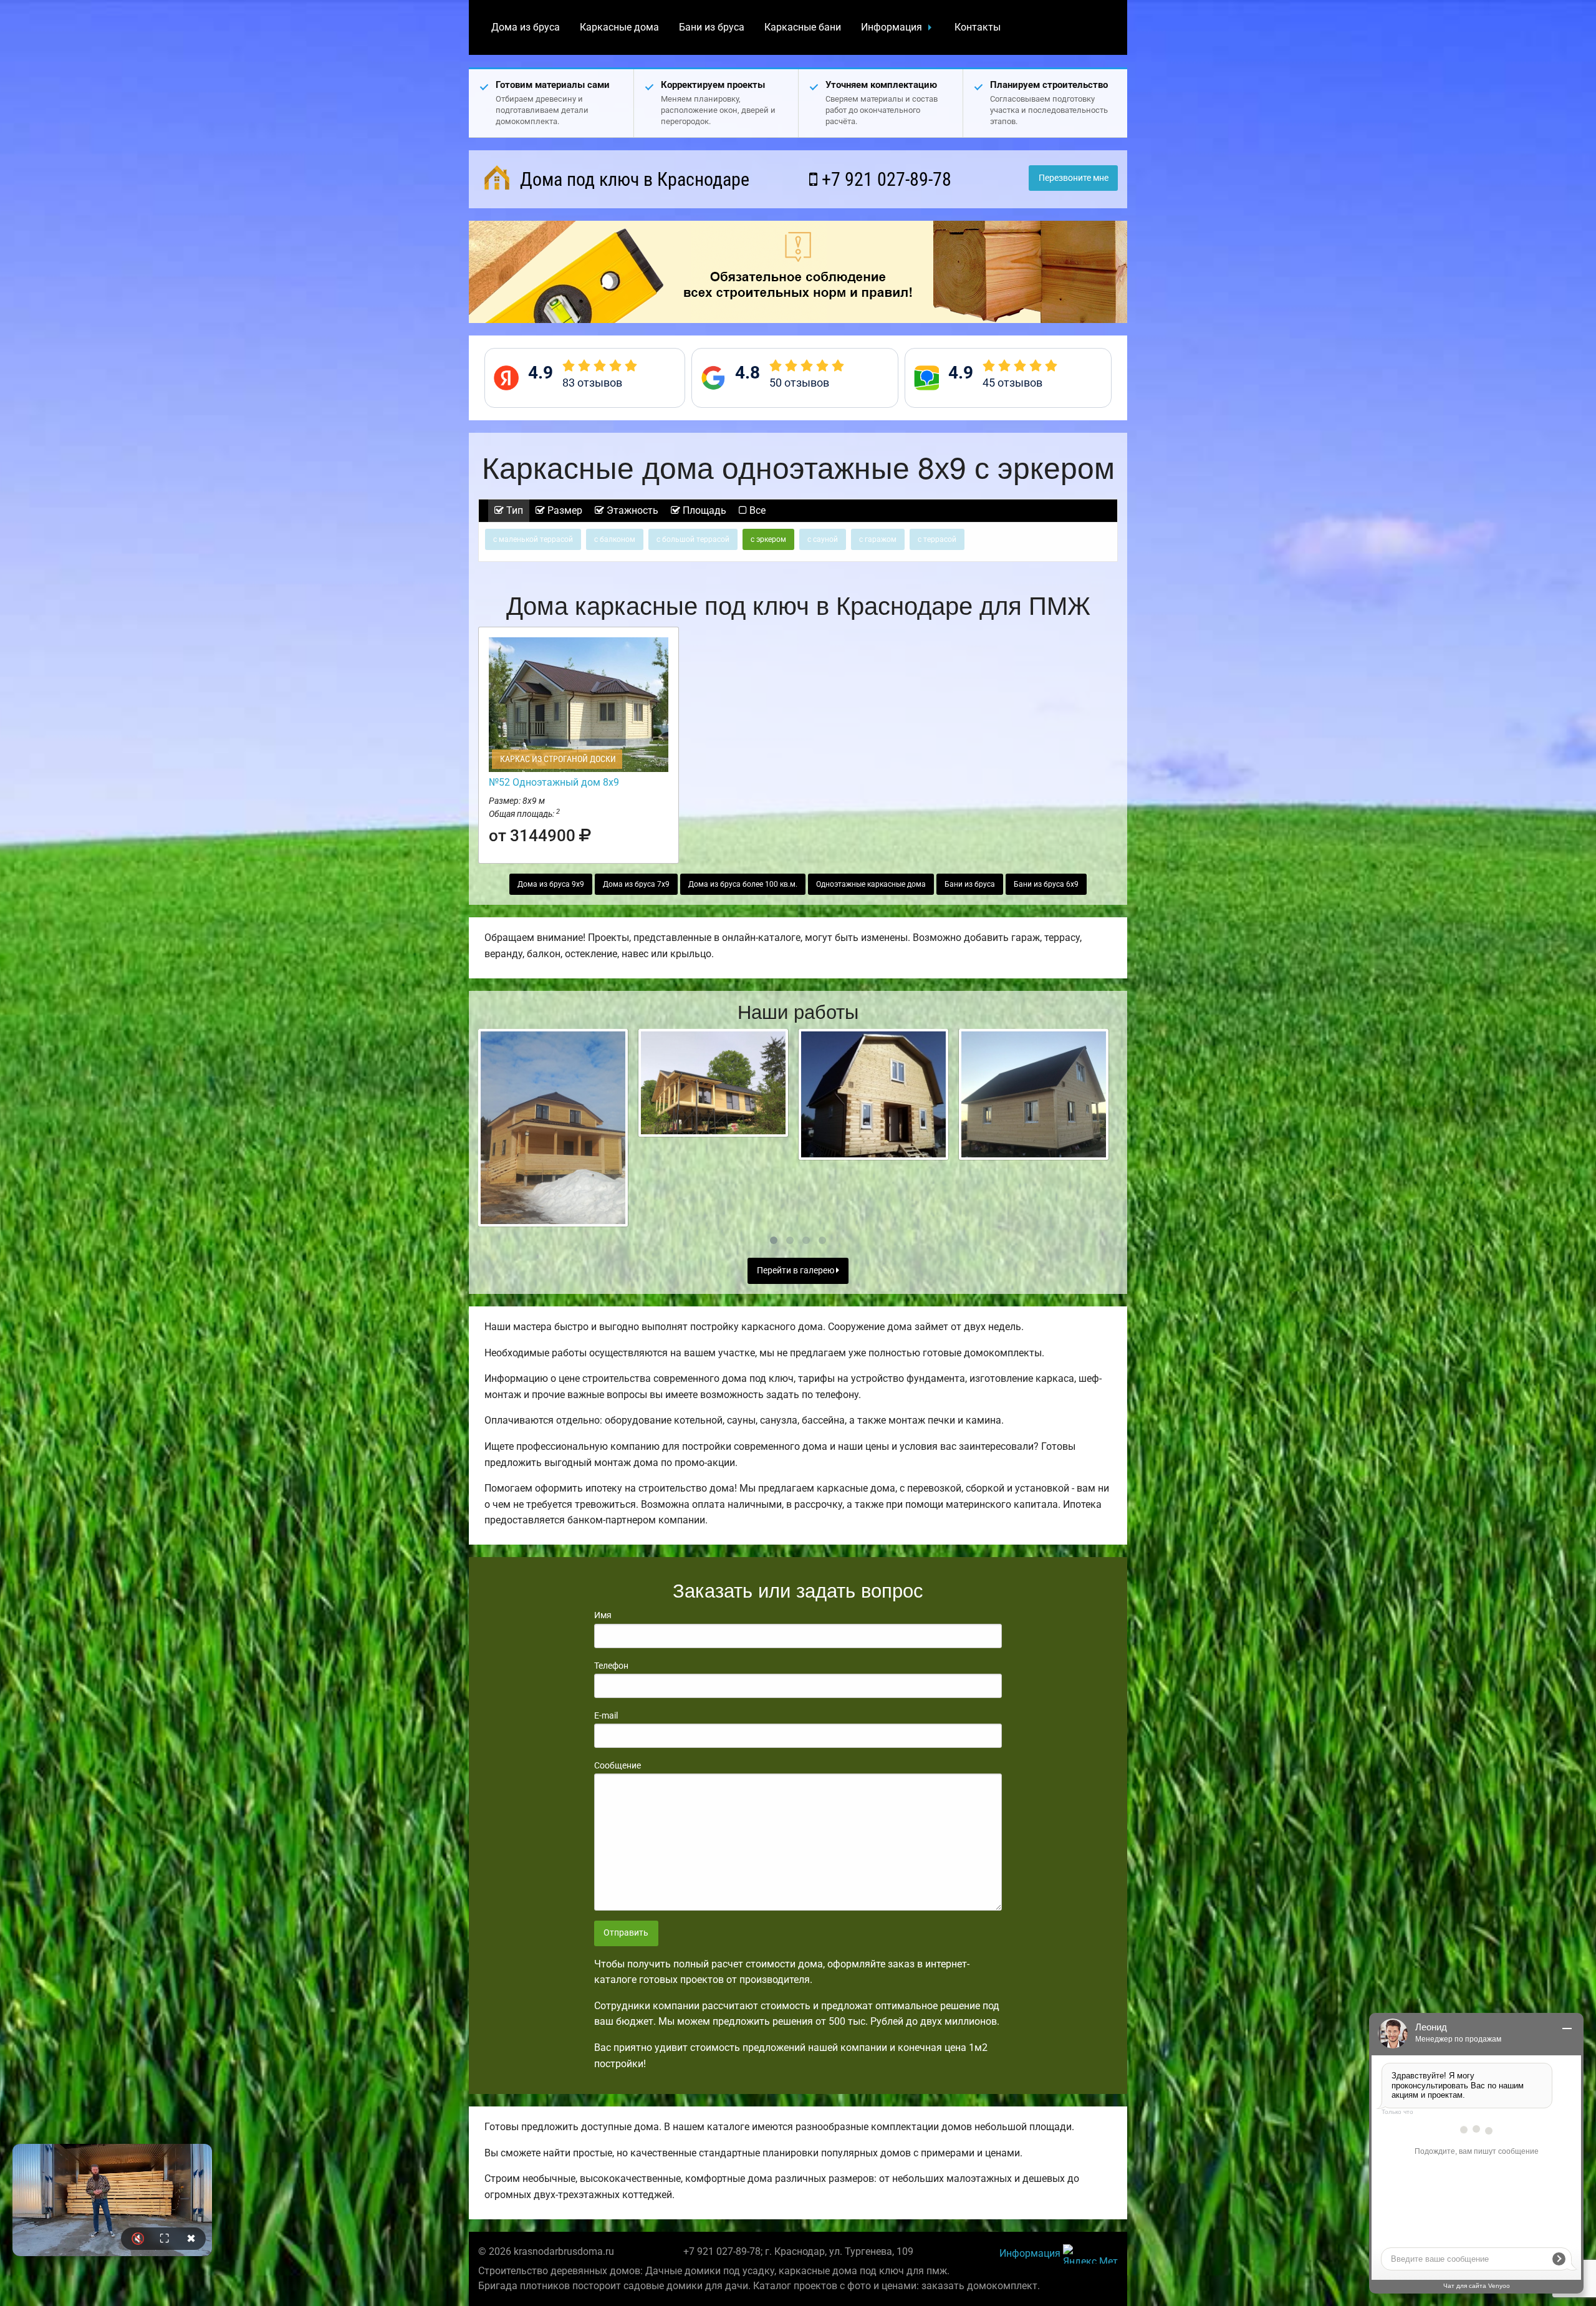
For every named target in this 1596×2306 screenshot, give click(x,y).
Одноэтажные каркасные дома (871, 884)
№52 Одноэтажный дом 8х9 (554, 782)
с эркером (768, 539)
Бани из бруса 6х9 (1046, 884)
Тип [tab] (513, 510)
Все (756, 510)
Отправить (626, 1933)
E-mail (606, 1715)
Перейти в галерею (796, 1271)
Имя (603, 1615)
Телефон (611, 1666)
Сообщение (618, 1765)
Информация (892, 27)
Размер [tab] (564, 510)
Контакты (978, 27)
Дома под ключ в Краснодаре (632, 179)
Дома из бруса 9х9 (551, 884)
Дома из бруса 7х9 (636, 884)
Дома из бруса (526, 27)
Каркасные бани (803, 27)
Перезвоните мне (1074, 178)
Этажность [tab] (631, 510)
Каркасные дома (619, 27)
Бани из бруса (712, 27)
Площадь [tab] (703, 510)
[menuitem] (526, 27)
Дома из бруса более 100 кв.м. (743, 884)
